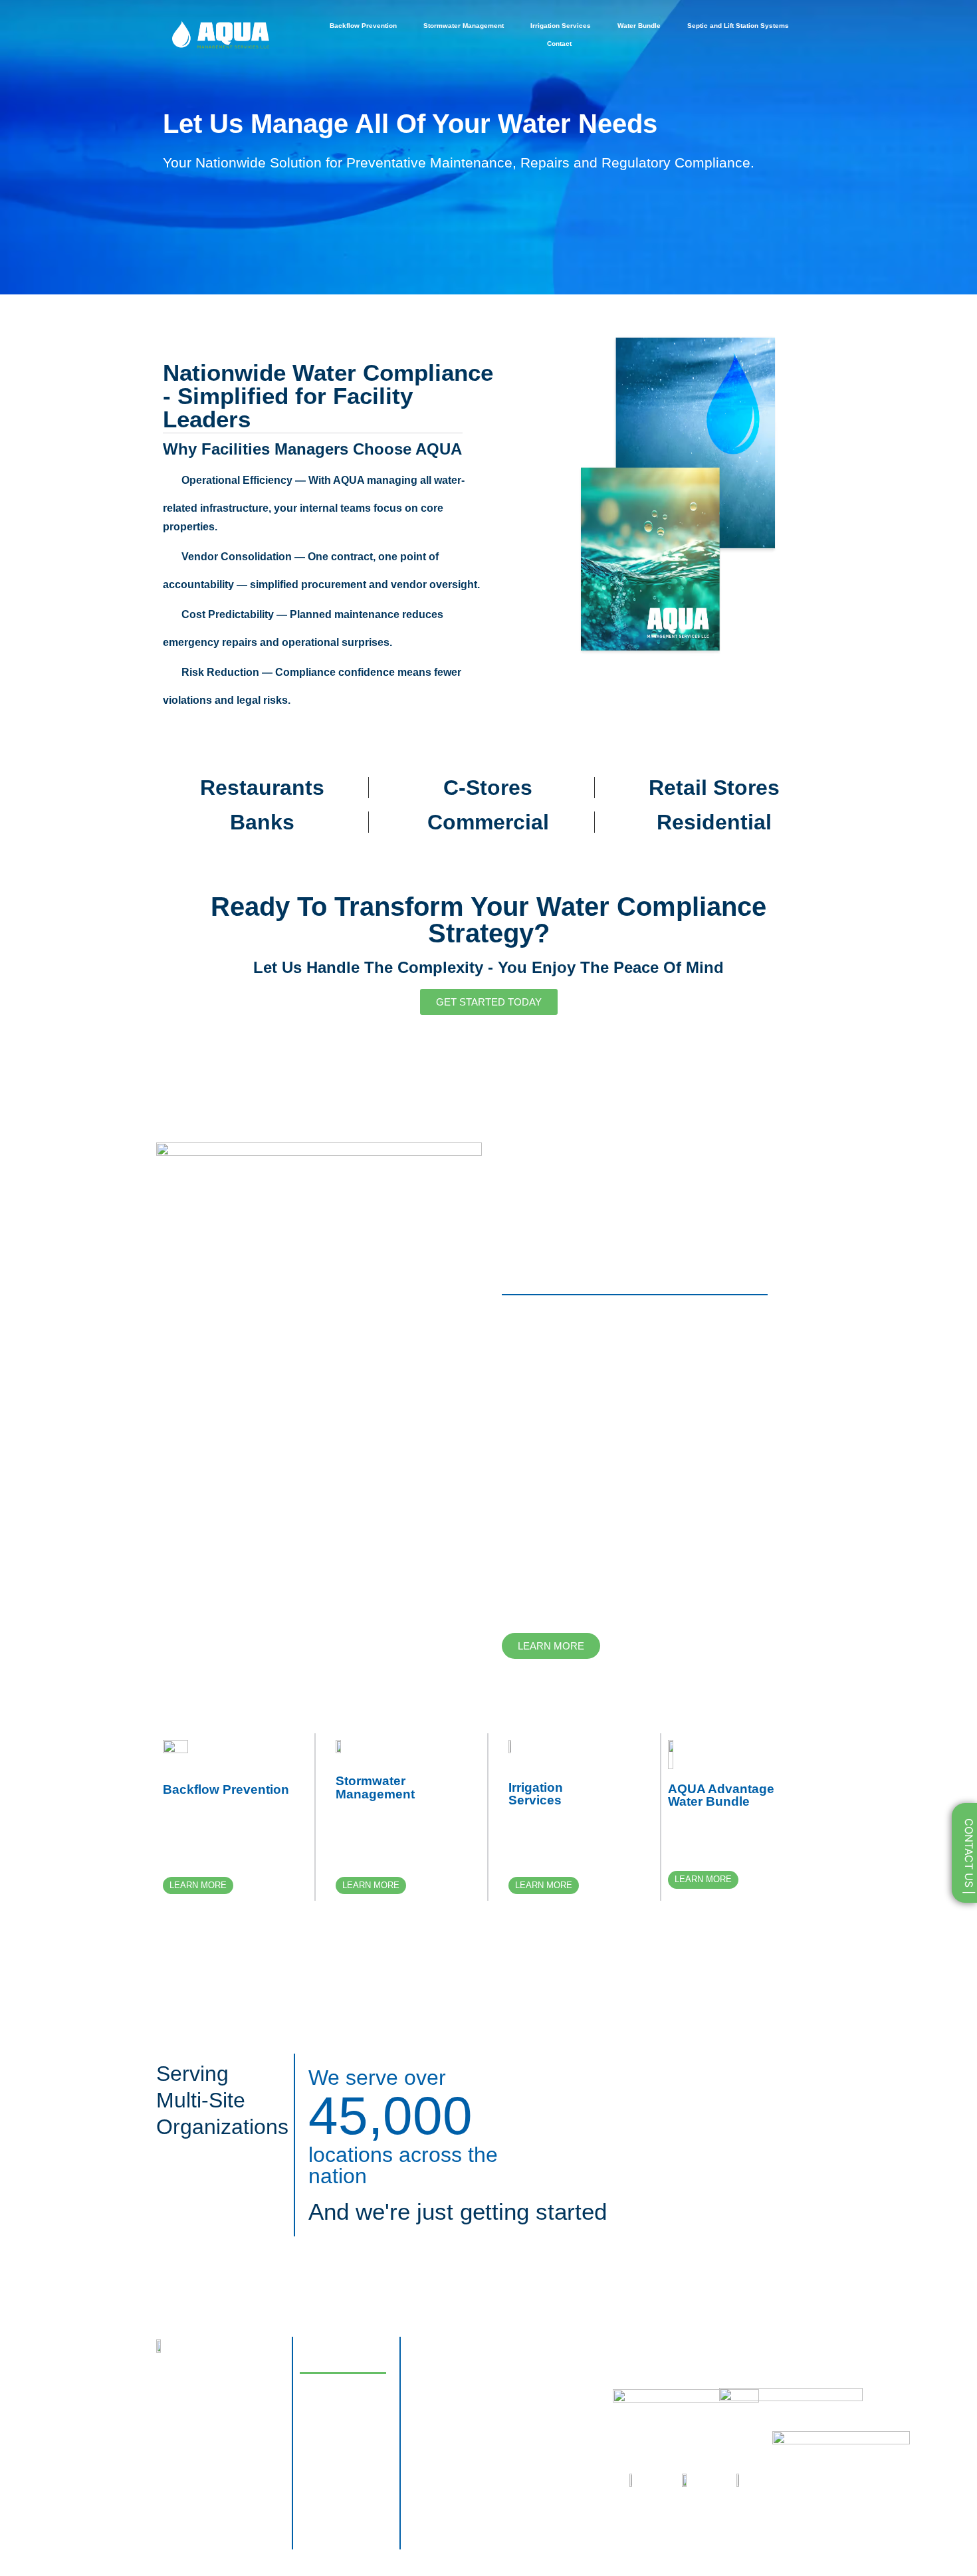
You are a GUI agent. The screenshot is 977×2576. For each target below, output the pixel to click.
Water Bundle (639, 26)
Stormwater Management (464, 26)
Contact (559, 44)
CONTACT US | (969, 1858)
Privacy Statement (434, 2409)
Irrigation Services (561, 26)
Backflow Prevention (363, 26)
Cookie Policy (427, 2365)
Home (324, 2358)
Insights (328, 2389)
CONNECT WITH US (227, 2436)
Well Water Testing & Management (338, 2490)
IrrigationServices (536, 1794)
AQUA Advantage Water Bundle (721, 1795)
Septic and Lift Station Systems (738, 26)
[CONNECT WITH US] (166, 2436)
